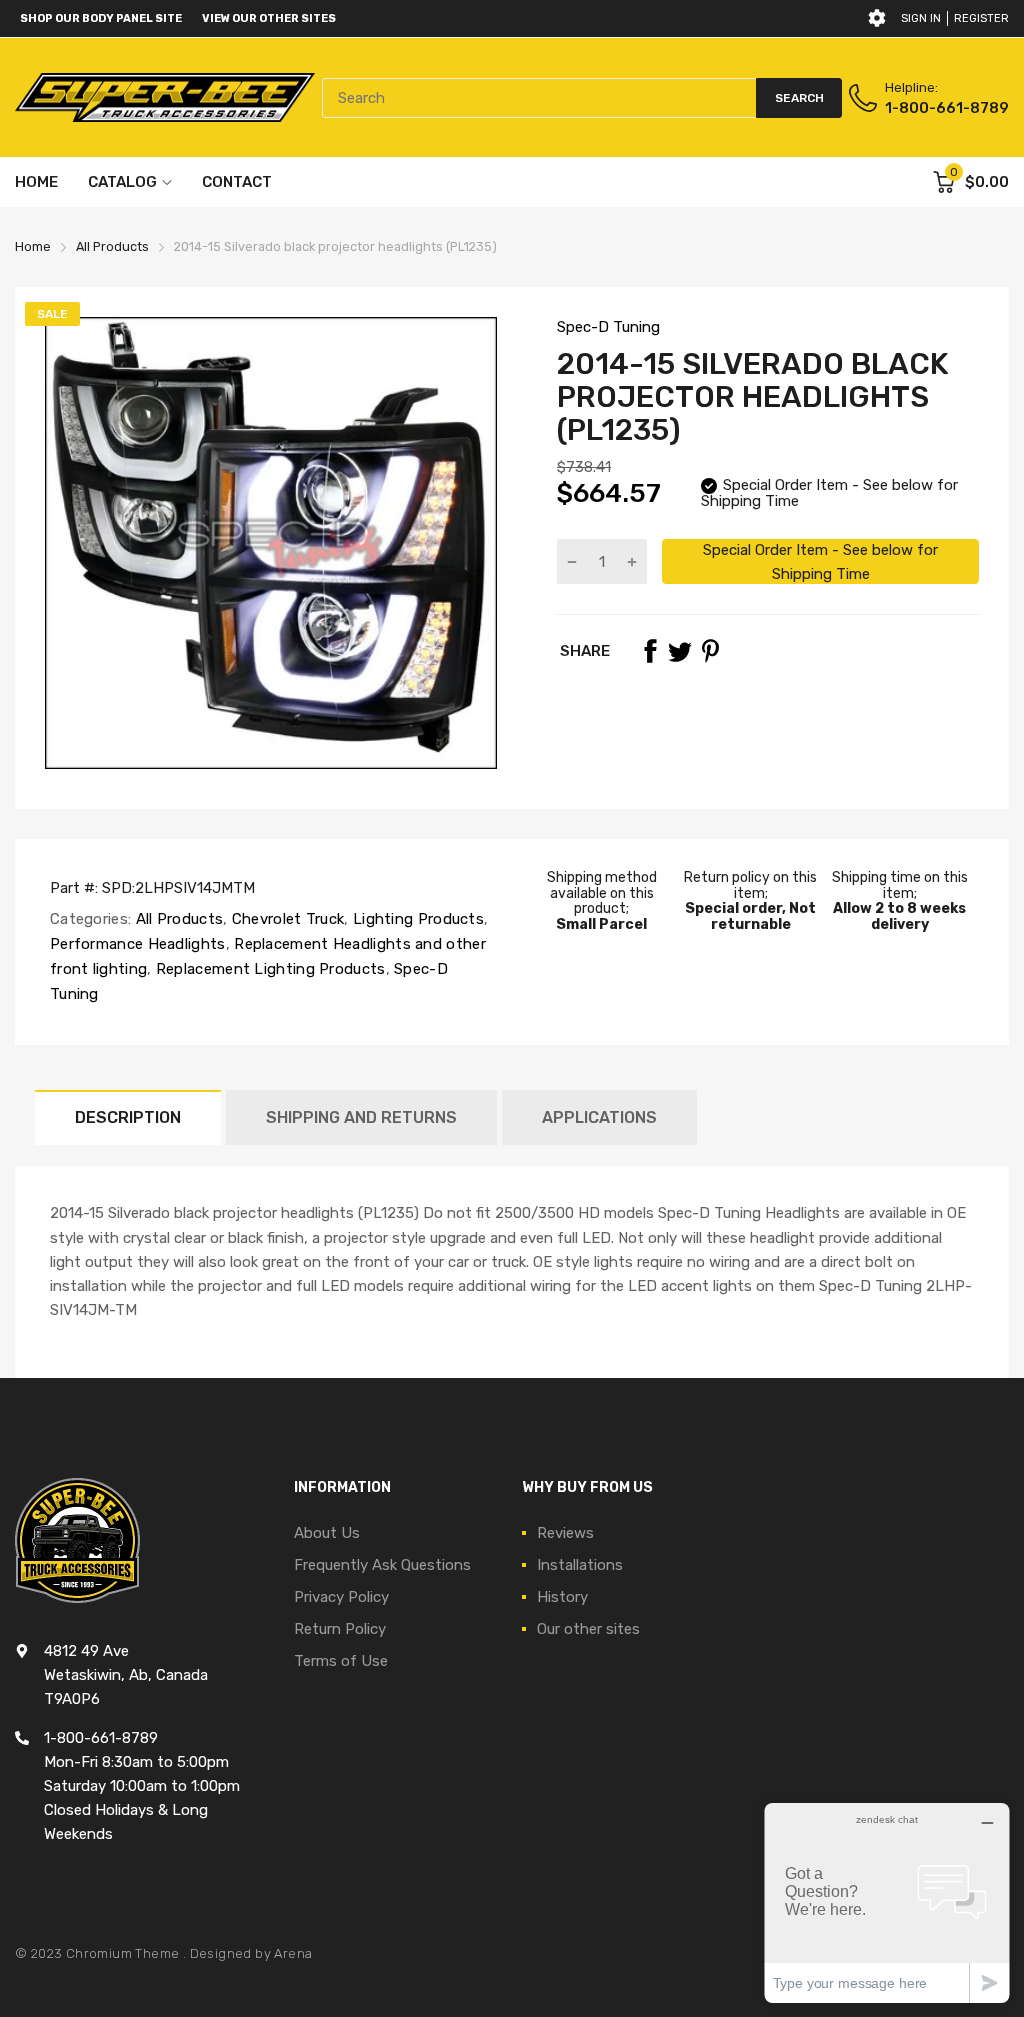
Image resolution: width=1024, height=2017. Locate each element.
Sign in (921, 18)
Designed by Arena (251, 1953)
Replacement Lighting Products (269, 969)
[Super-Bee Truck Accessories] (165, 97)
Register (981, 18)
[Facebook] (650, 651)
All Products (177, 919)
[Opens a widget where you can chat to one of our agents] (887, 1902)
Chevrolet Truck (286, 919)
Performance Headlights (138, 944)
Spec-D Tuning (608, 327)
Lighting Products (416, 919)
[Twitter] (680, 651)
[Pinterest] (710, 651)
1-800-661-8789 (947, 108)
